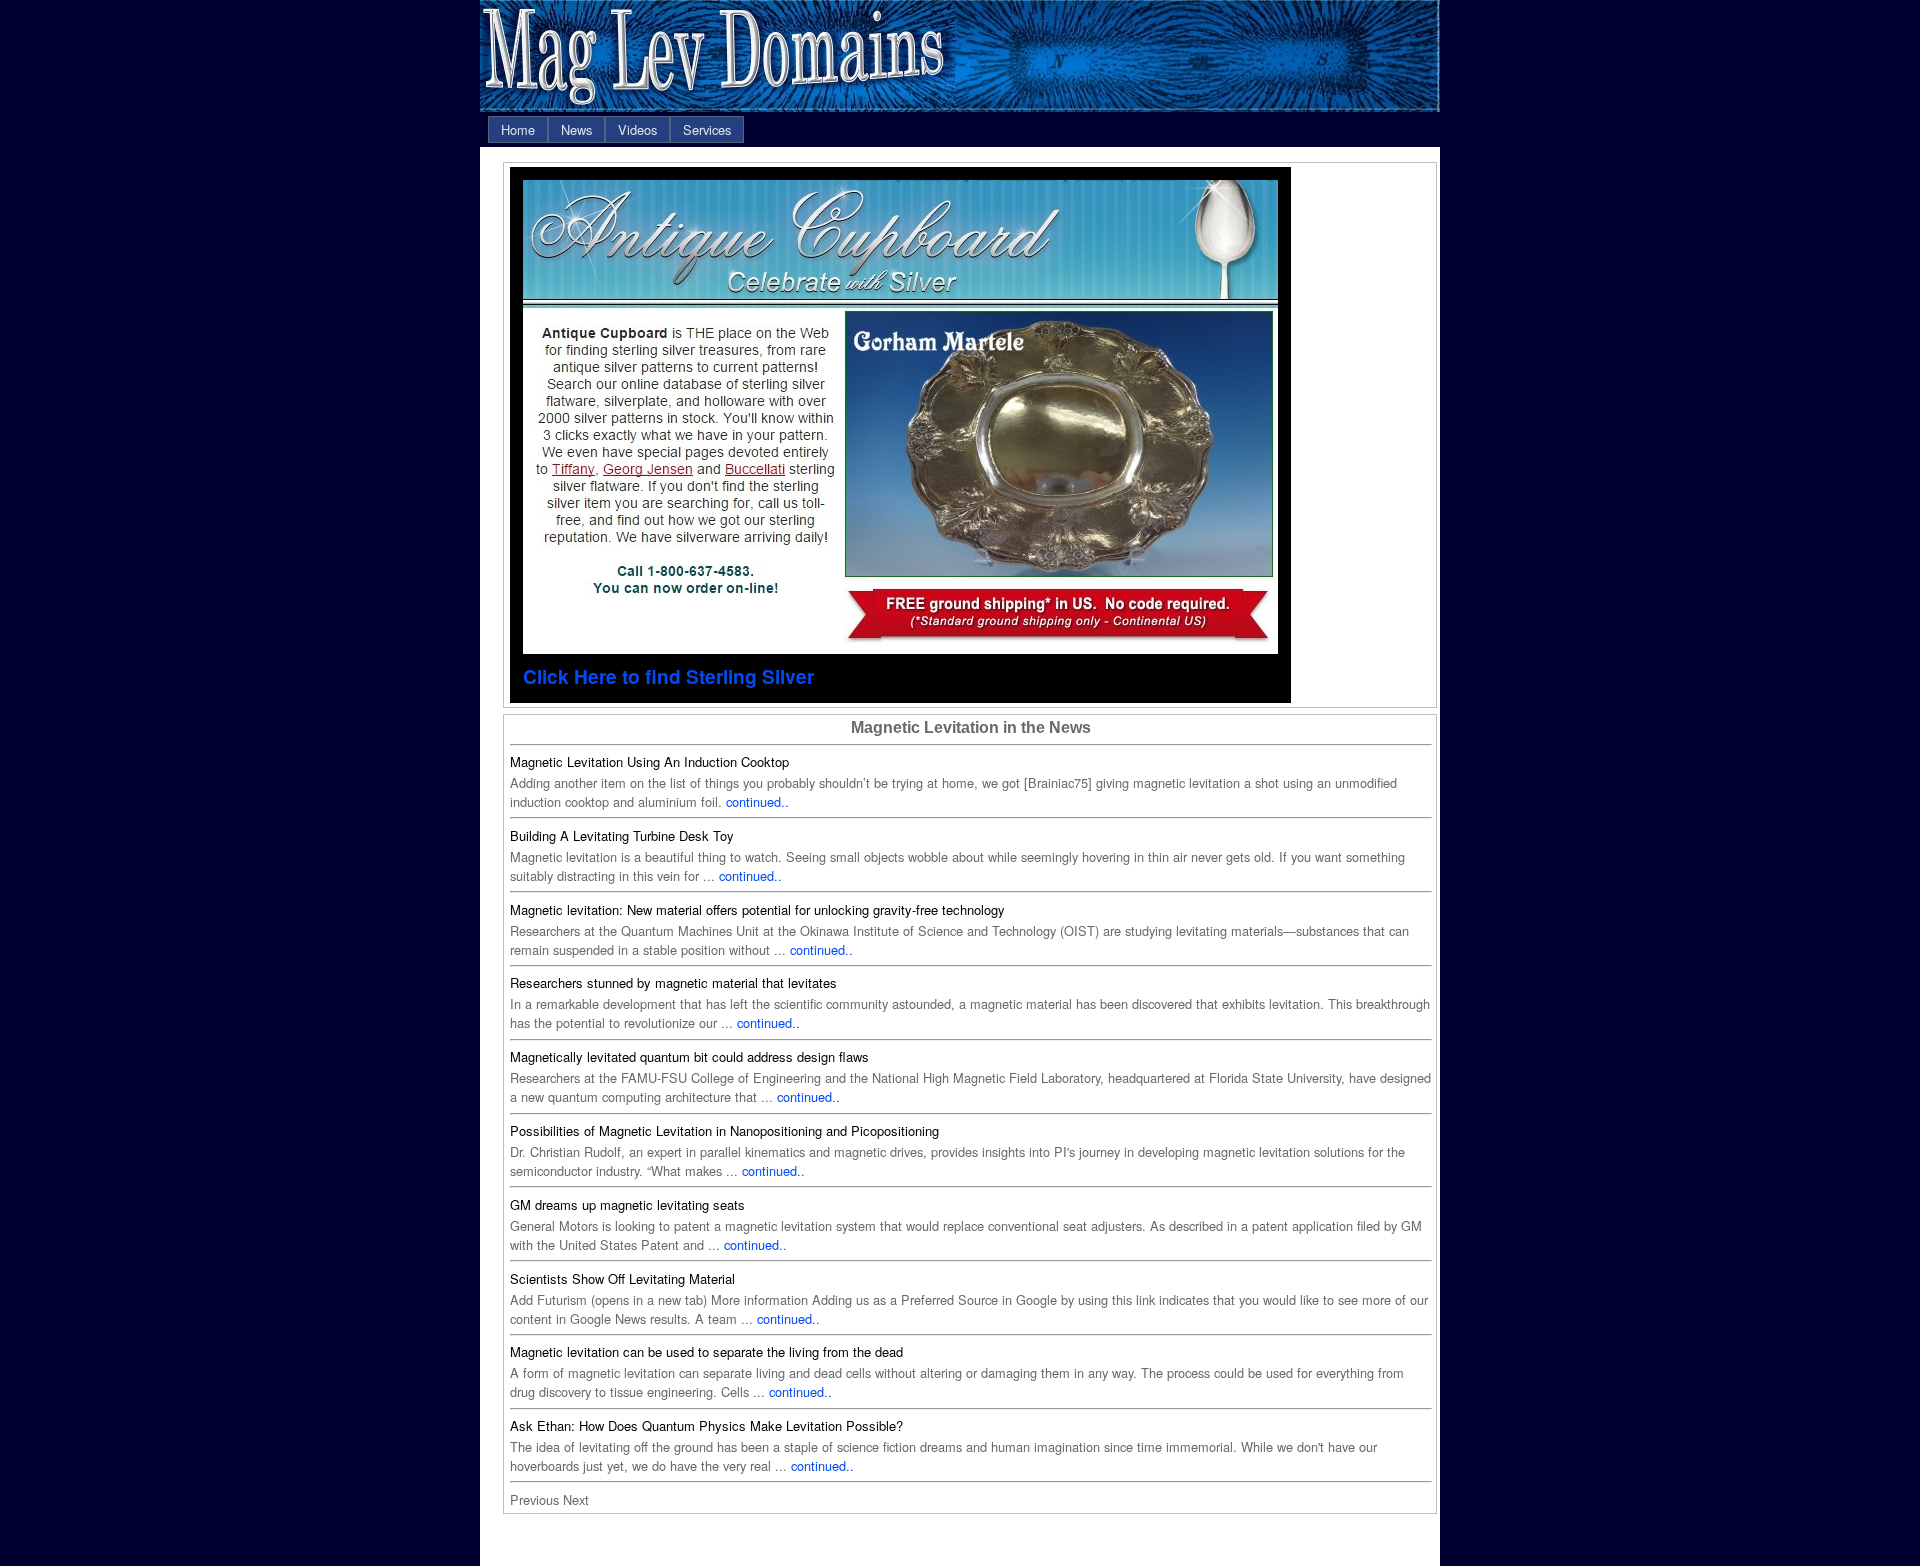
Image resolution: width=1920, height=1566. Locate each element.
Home (518, 129)
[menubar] (616, 129)
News (576, 129)
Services (707, 129)
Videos (637, 129)
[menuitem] (518, 129)
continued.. (757, 801)
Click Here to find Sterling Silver (668, 676)
